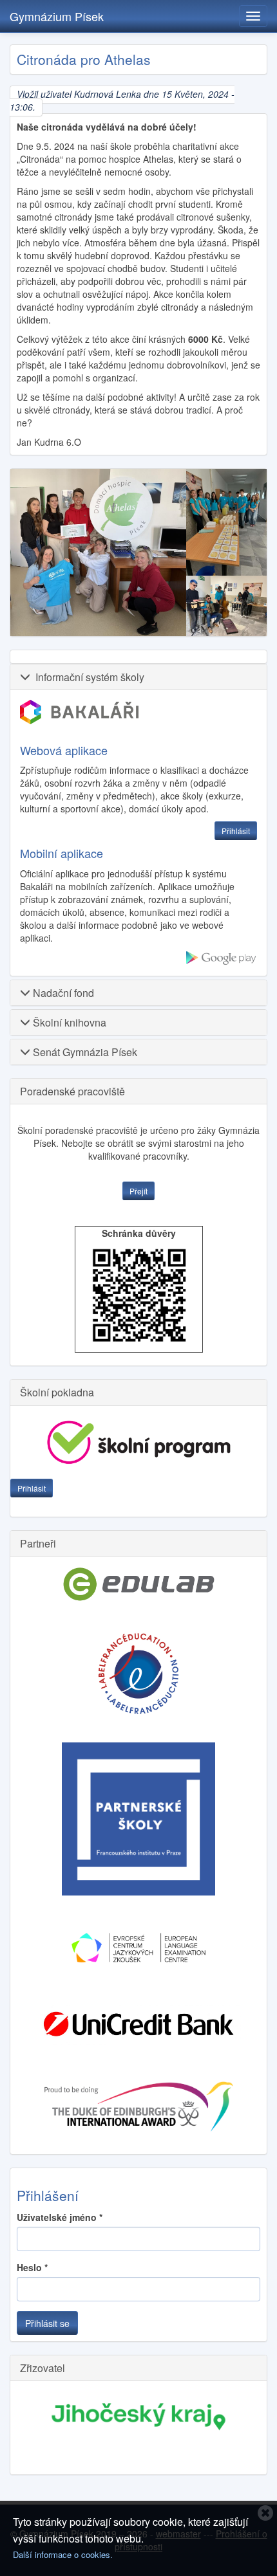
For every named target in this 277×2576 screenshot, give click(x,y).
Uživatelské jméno (60, 2217)
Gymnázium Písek (57, 16)
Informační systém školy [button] (87, 677)
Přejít (138, 1191)
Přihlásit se (47, 2323)
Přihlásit (32, 1488)
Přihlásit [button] (236, 831)
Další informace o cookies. (63, 2554)
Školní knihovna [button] (68, 1022)
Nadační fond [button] (62, 993)
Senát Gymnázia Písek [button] (84, 1052)
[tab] (138, 677)
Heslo (32, 2267)
